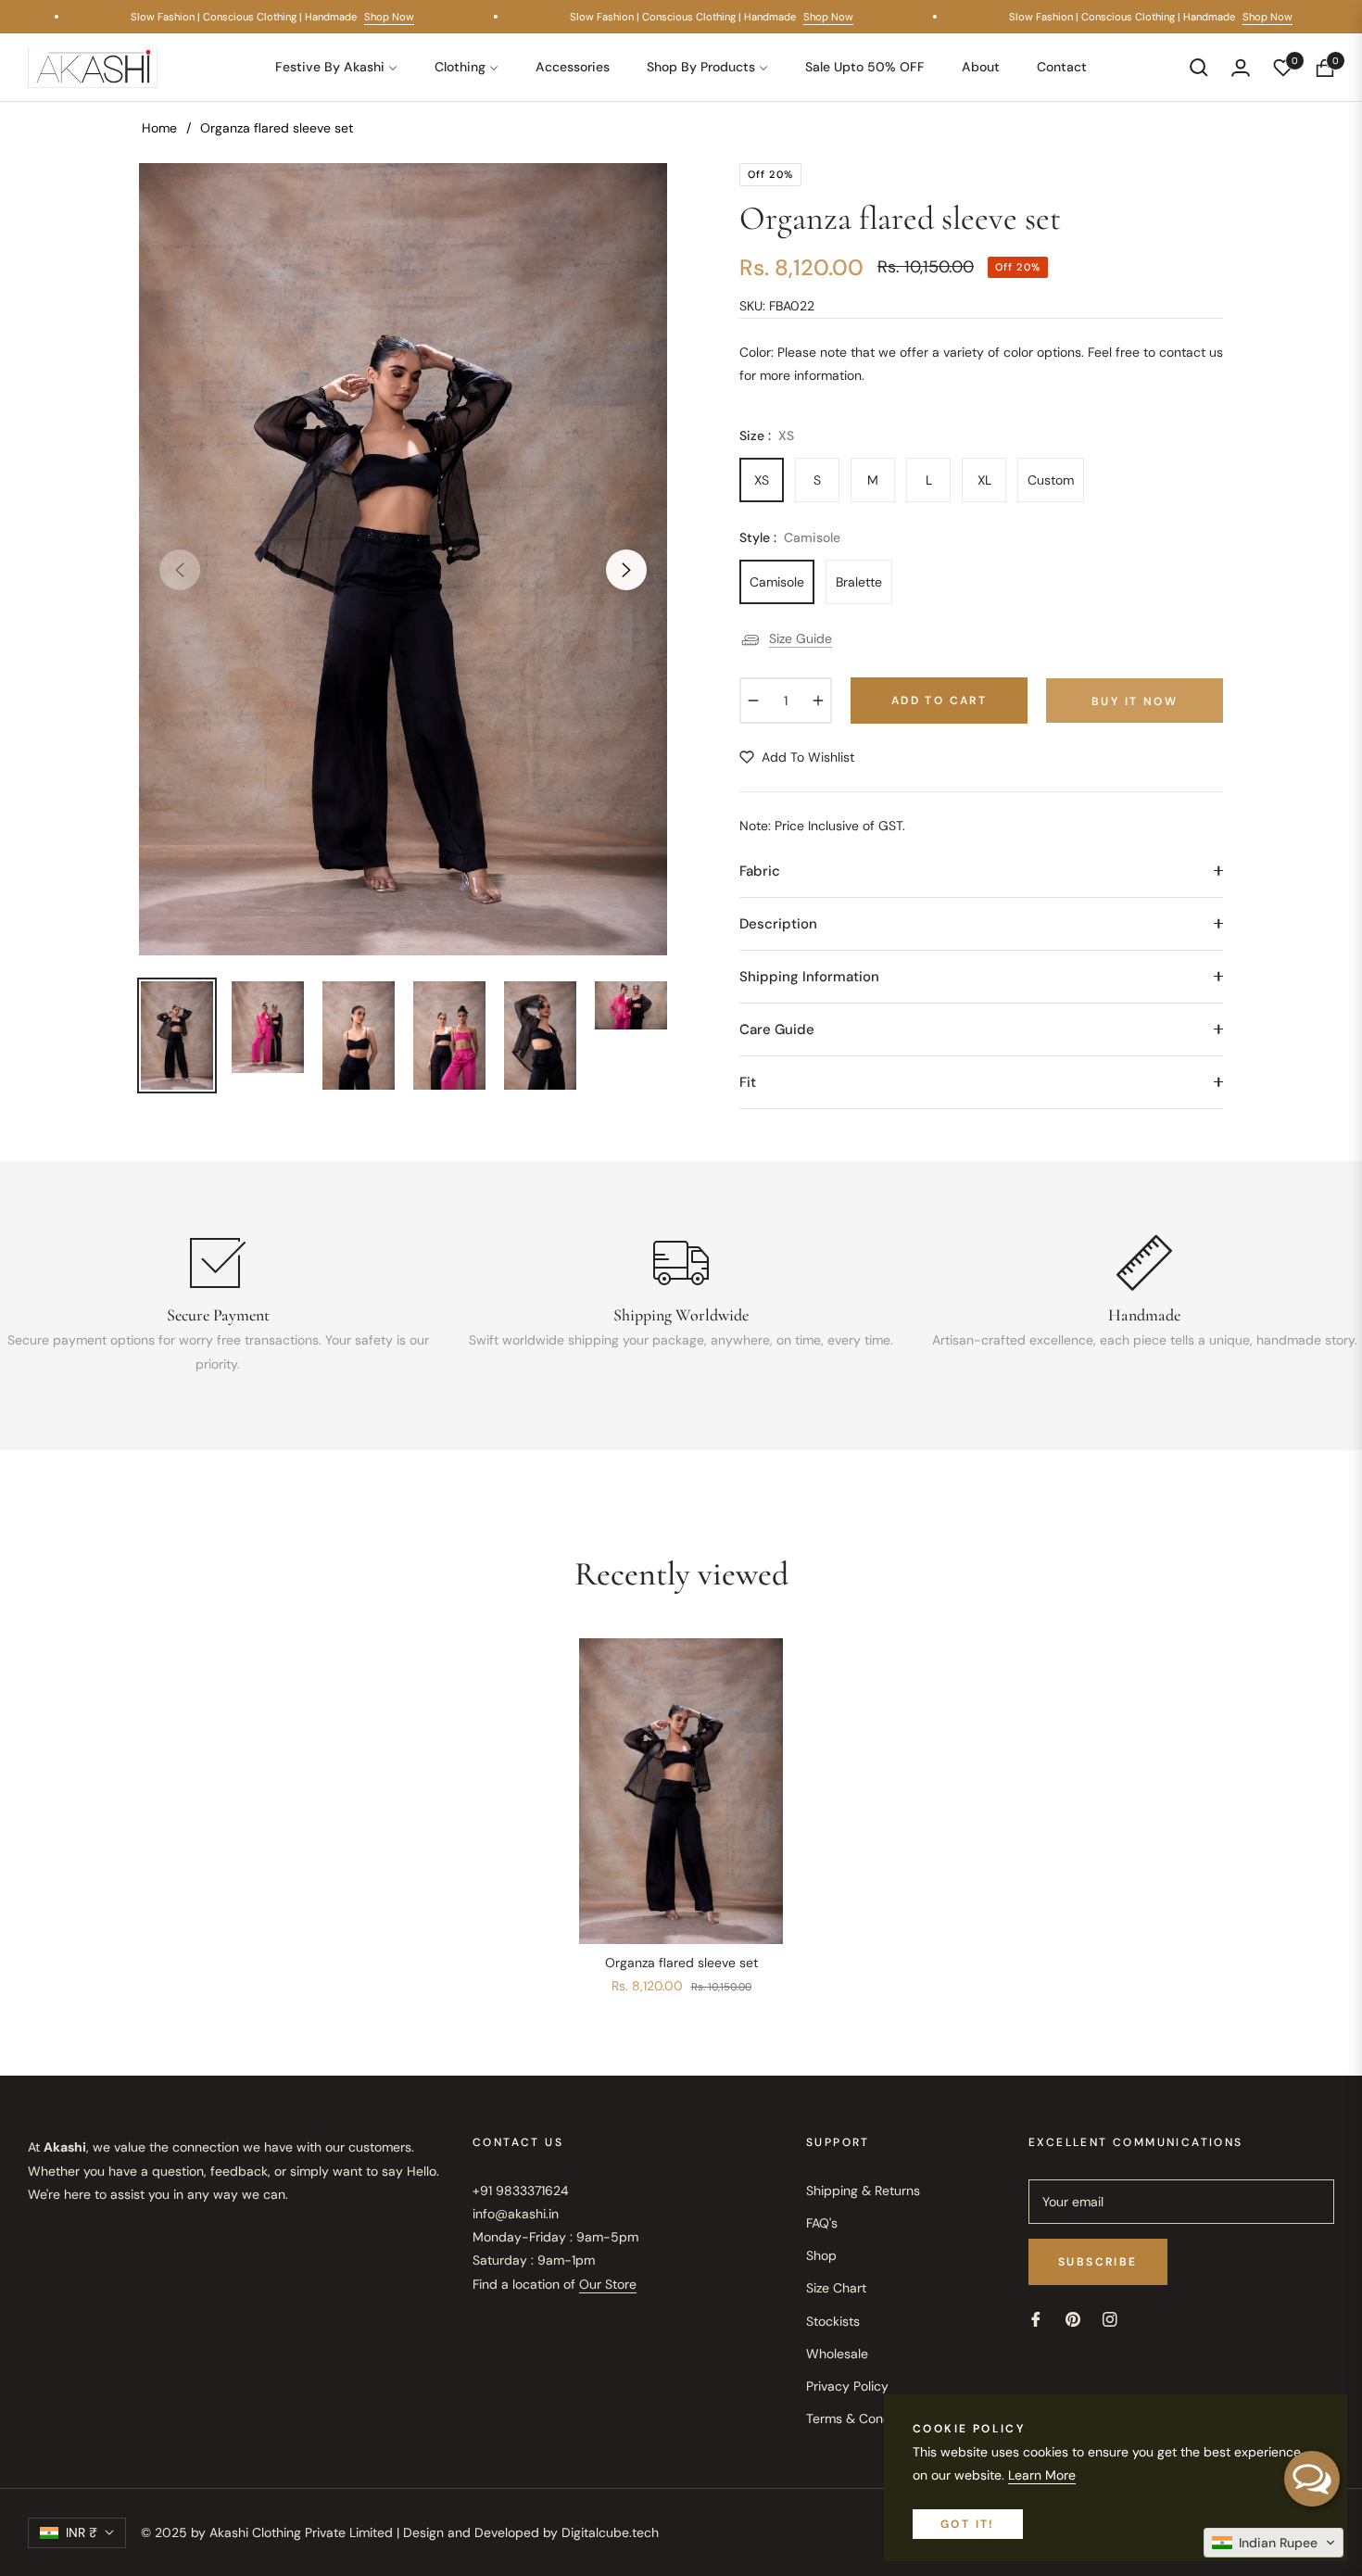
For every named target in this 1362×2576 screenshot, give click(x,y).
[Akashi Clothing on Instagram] (1110, 2319)
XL (984, 480)
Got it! (968, 2524)
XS (762, 480)
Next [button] (626, 570)
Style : (790, 537)
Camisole (777, 582)
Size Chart (836, 2288)
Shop (821, 2255)
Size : (767, 436)
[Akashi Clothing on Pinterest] (1073, 2319)
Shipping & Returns (863, 2191)
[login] (1241, 68)
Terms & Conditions (864, 2418)
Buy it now (1135, 701)
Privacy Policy (847, 2386)
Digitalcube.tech (610, 2532)
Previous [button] (180, 570)
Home (159, 128)
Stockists (833, 2321)
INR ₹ (82, 2532)
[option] (403, 559)
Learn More (1042, 2475)
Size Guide (801, 638)
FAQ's (822, 2223)
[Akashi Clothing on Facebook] (1036, 2319)
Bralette (859, 582)
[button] (1199, 68)
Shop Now (404, 17)
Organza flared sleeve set (681, 1963)
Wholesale (837, 2354)
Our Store (608, 2284)
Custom (1051, 480)
